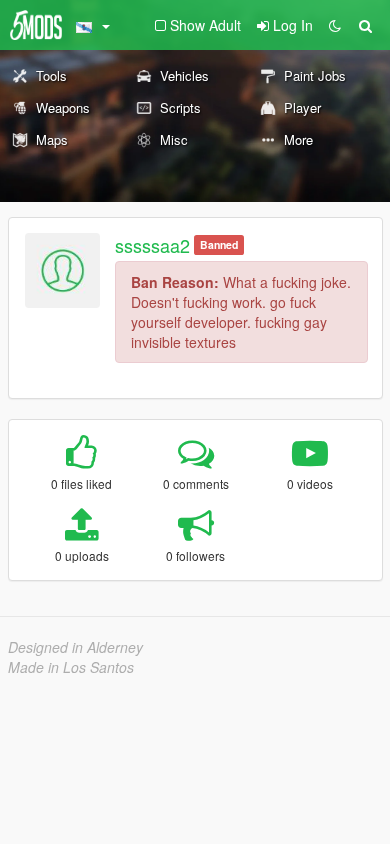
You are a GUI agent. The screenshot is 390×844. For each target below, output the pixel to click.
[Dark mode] (335, 25)
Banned (219, 244)
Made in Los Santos (71, 667)
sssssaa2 (152, 245)
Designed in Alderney (75, 647)
